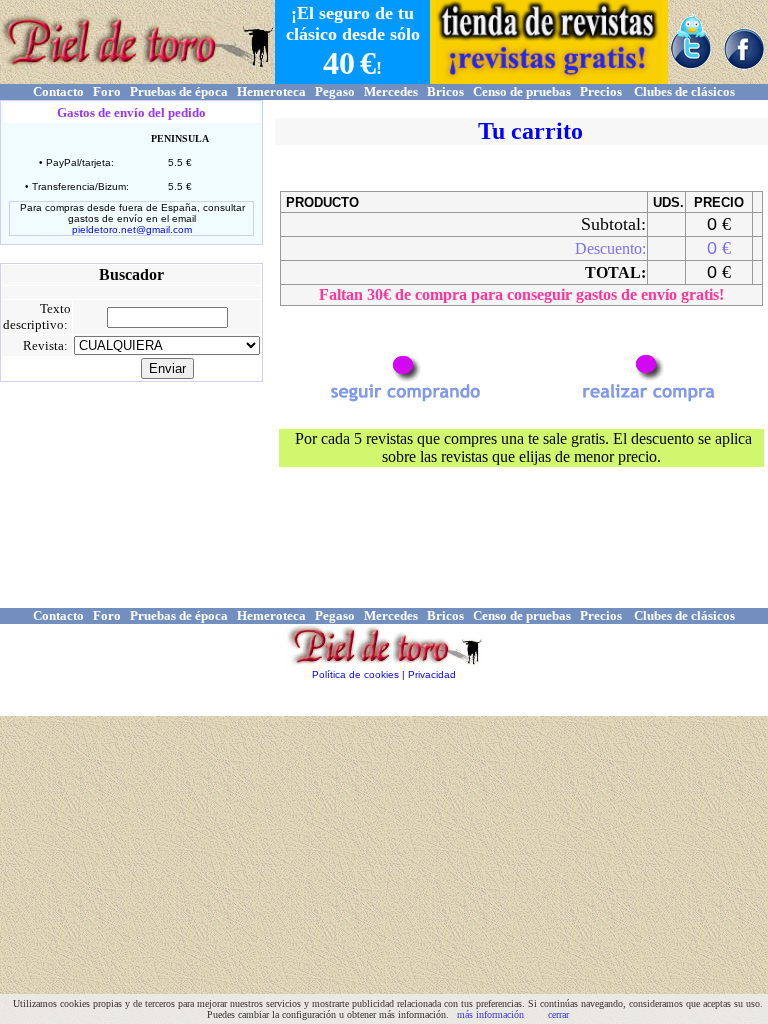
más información (490, 1014)
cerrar (558, 1014)
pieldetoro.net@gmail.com (132, 229)
